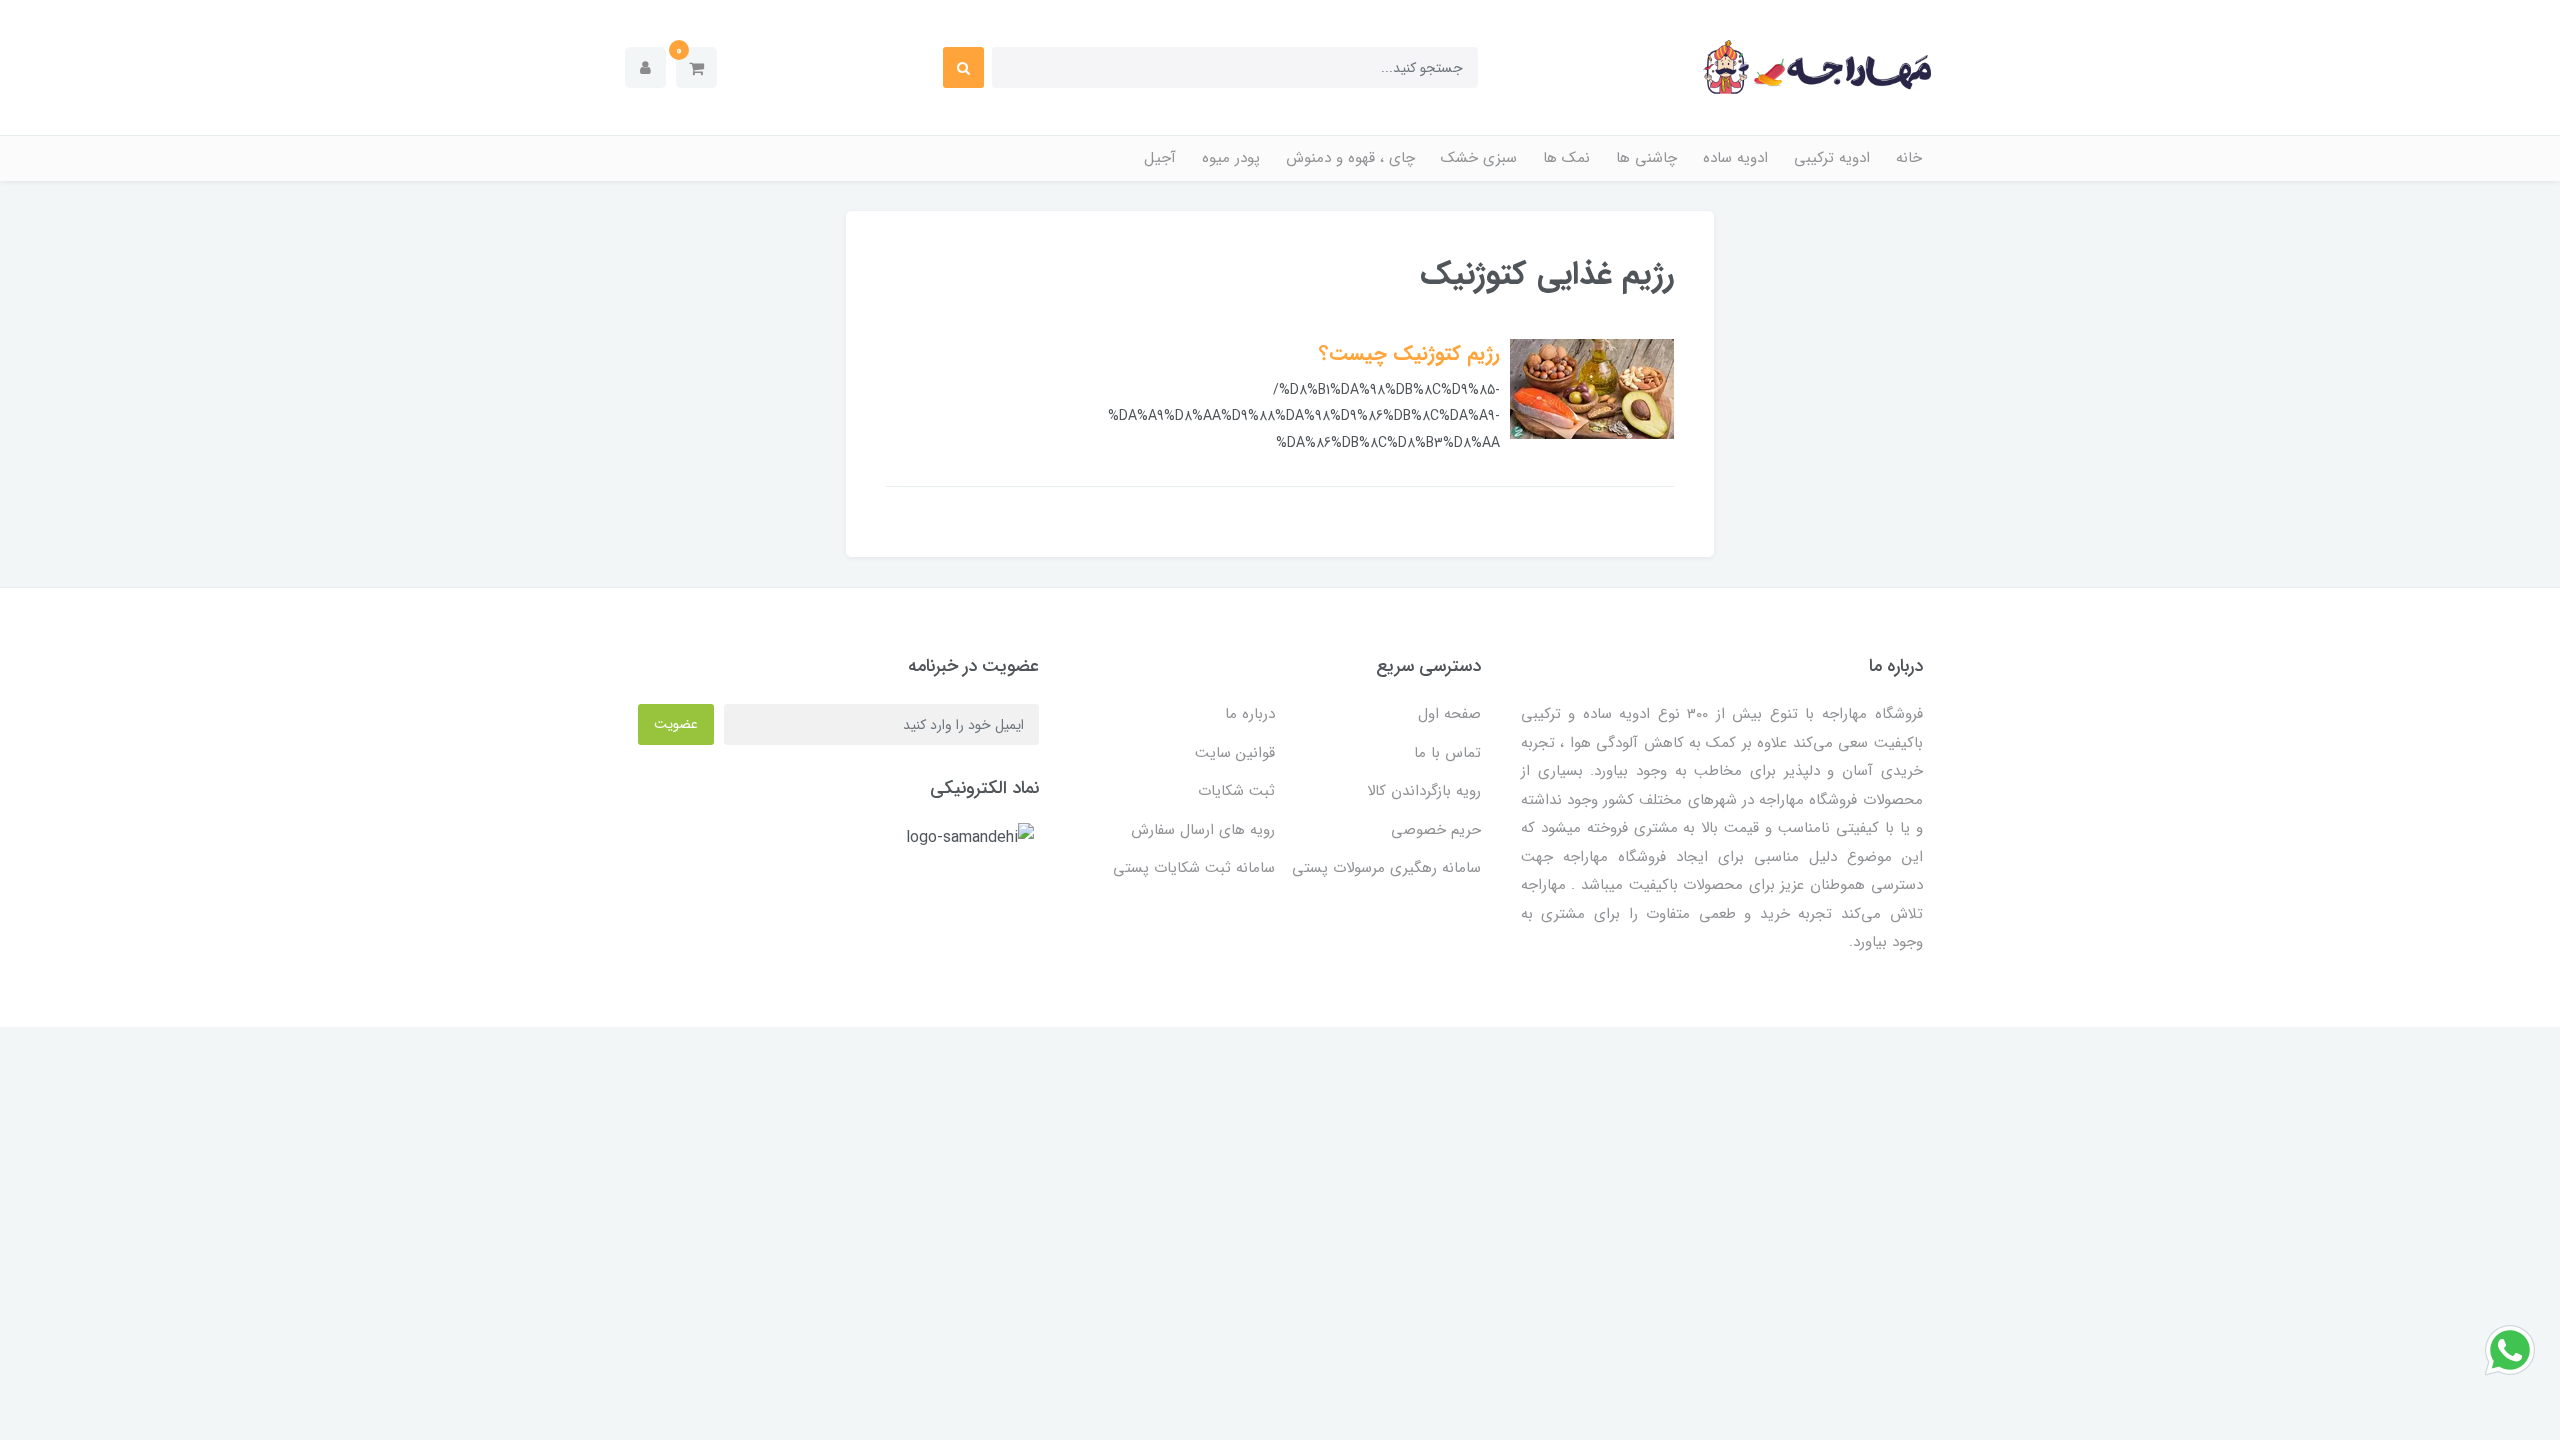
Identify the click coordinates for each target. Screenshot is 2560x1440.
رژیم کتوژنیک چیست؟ (1409, 353)
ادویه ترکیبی (1832, 158)
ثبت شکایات (1236, 791)
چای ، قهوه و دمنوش (1350, 158)
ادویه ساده (1735, 158)
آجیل (1160, 158)
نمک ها (1566, 158)
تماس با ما (1447, 753)
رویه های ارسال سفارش (1203, 830)
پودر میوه (1231, 158)
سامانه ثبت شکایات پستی (1194, 868)
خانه (1909, 158)
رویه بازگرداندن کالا (1424, 791)
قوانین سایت (1235, 753)
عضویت (676, 724)
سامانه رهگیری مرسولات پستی (1386, 868)
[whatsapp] (2510, 1349)
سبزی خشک (1479, 158)
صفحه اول (1449, 714)
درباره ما (1250, 714)
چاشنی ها (1646, 158)
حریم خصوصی (1436, 830)
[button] (696, 67)
